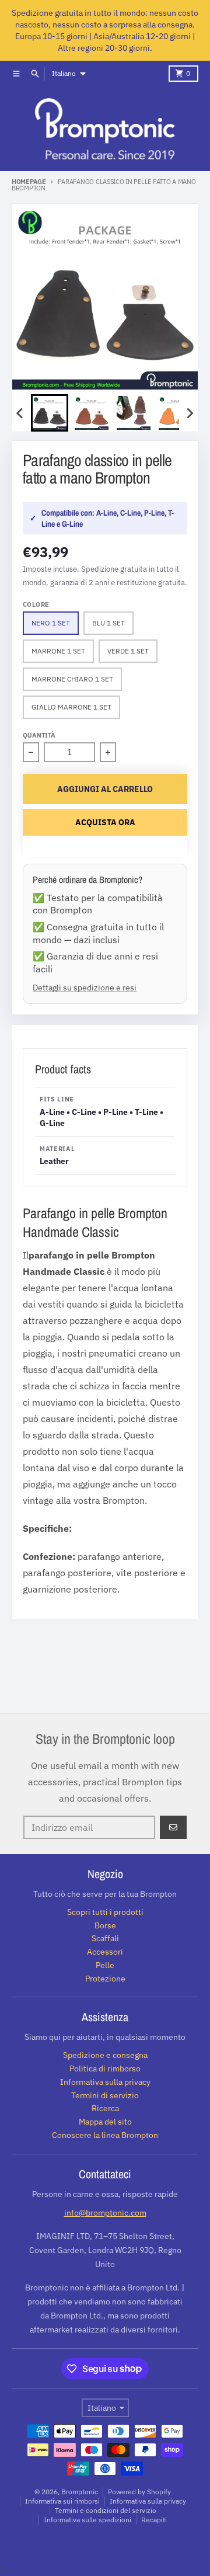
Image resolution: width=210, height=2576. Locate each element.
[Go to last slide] (20, 413)
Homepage (29, 182)
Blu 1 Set (108, 623)
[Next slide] (190, 413)
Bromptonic (80, 2492)
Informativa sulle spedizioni (87, 2520)
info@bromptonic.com (105, 2213)
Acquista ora (105, 822)
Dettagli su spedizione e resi (85, 987)
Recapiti (154, 2520)
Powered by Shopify (139, 2492)
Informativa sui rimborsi (62, 2501)
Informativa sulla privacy (148, 2501)
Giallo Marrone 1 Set (71, 707)
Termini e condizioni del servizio (106, 2510)
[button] (50, 413)
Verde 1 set (128, 651)
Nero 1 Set (51, 623)
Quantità (39, 735)
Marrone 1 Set (58, 651)
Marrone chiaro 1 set (72, 679)
